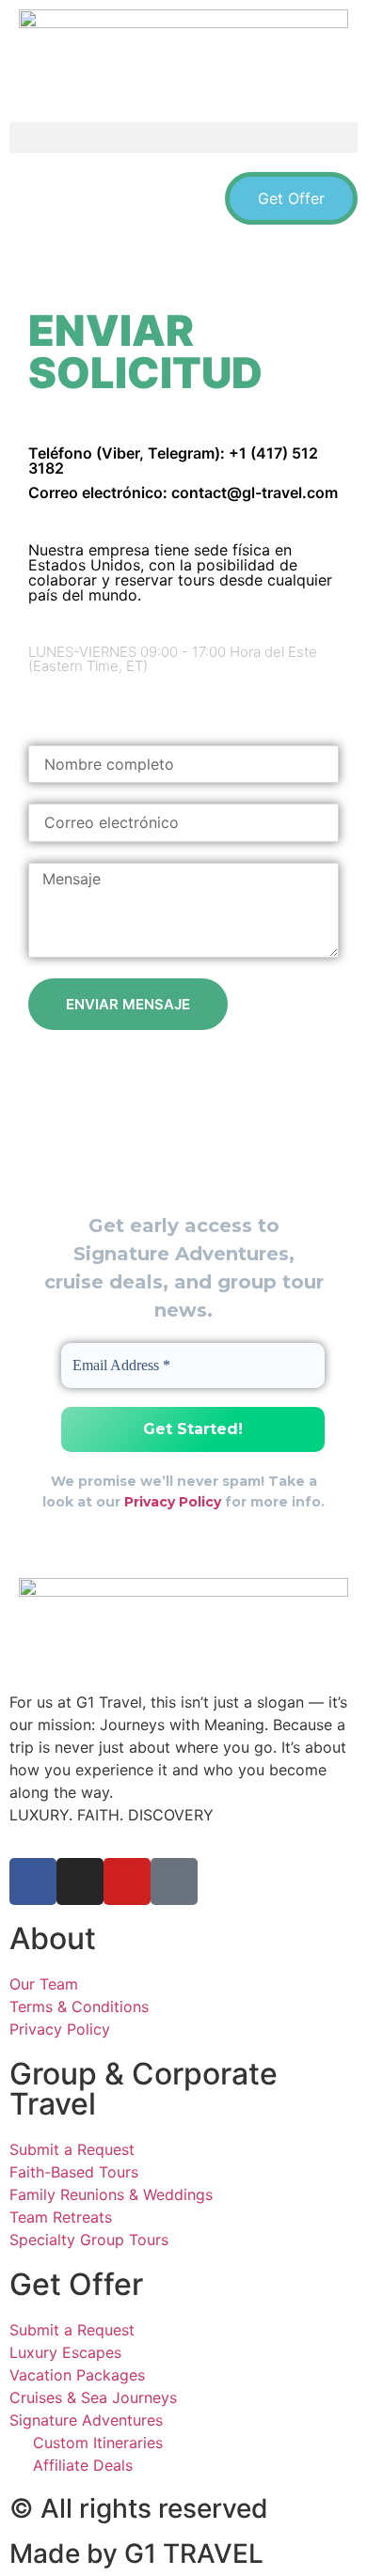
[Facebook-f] (43, 707)
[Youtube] (92, 707)
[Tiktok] (190, 707)
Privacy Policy (173, 1502)
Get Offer (76, 2284)
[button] (183, 138)
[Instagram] (141, 707)
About (53, 1938)
